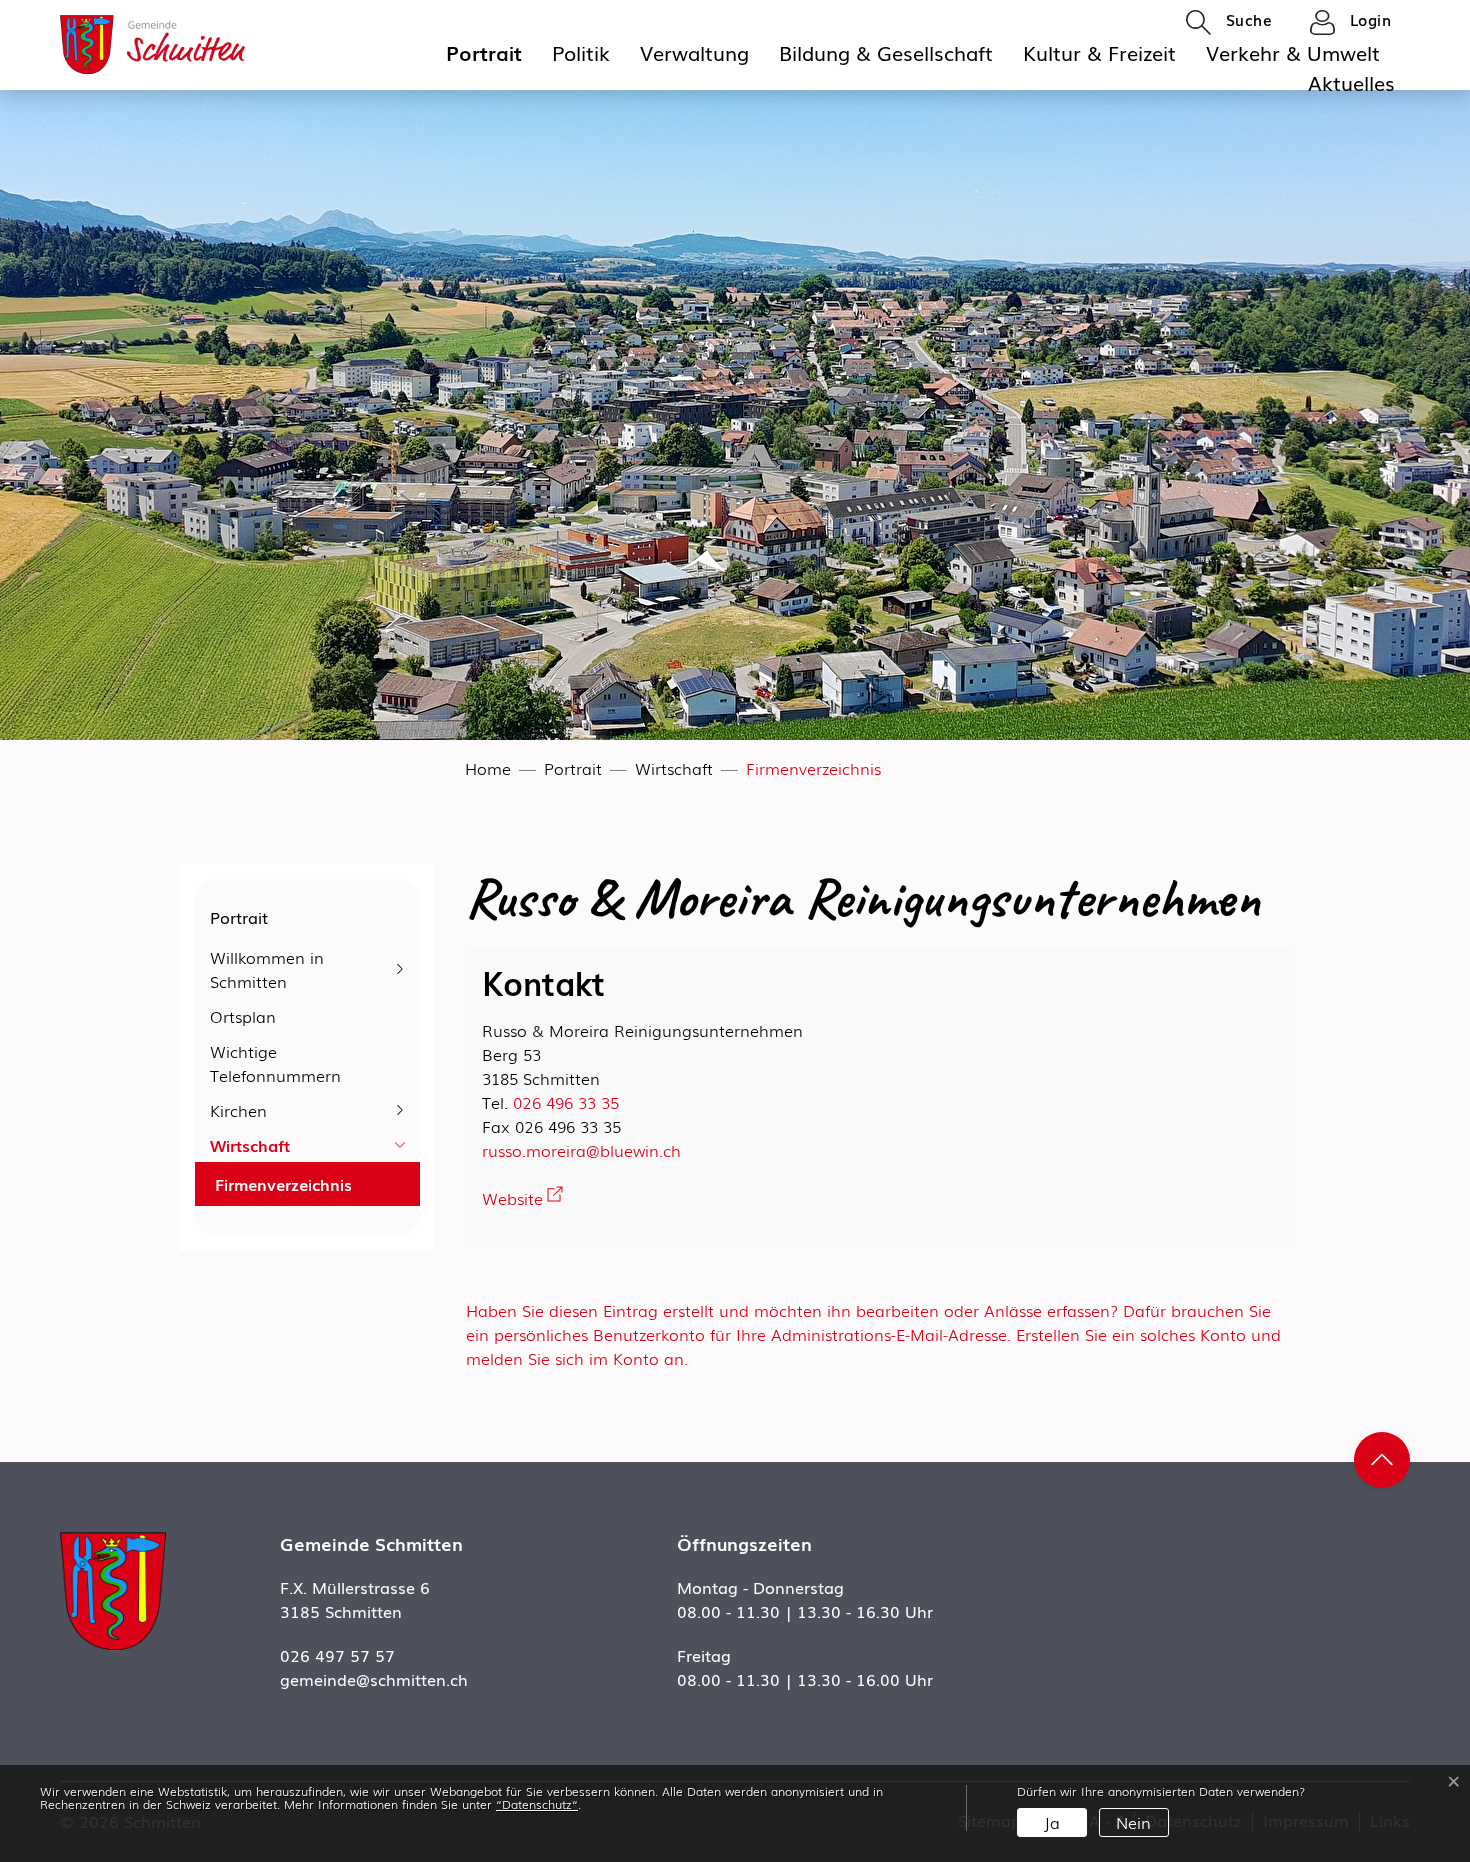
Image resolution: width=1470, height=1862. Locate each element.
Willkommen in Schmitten (267, 969)
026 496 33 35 (566, 1102)
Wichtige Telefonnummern (275, 1063)
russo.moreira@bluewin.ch (581, 1150)
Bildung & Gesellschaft (886, 52)
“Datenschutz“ (537, 1804)
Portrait (484, 52)
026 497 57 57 (337, 1655)
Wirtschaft (250, 1145)
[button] (1229, 21)
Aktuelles (1351, 82)
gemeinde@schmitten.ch (374, 1679)
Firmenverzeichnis (283, 1186)
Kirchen (238, 1110)
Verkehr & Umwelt (1293, 52)
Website (522, 1198)
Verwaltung (694, 52)
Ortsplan (243, 1016)
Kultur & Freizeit (1099, 52)
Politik (581, 52)
